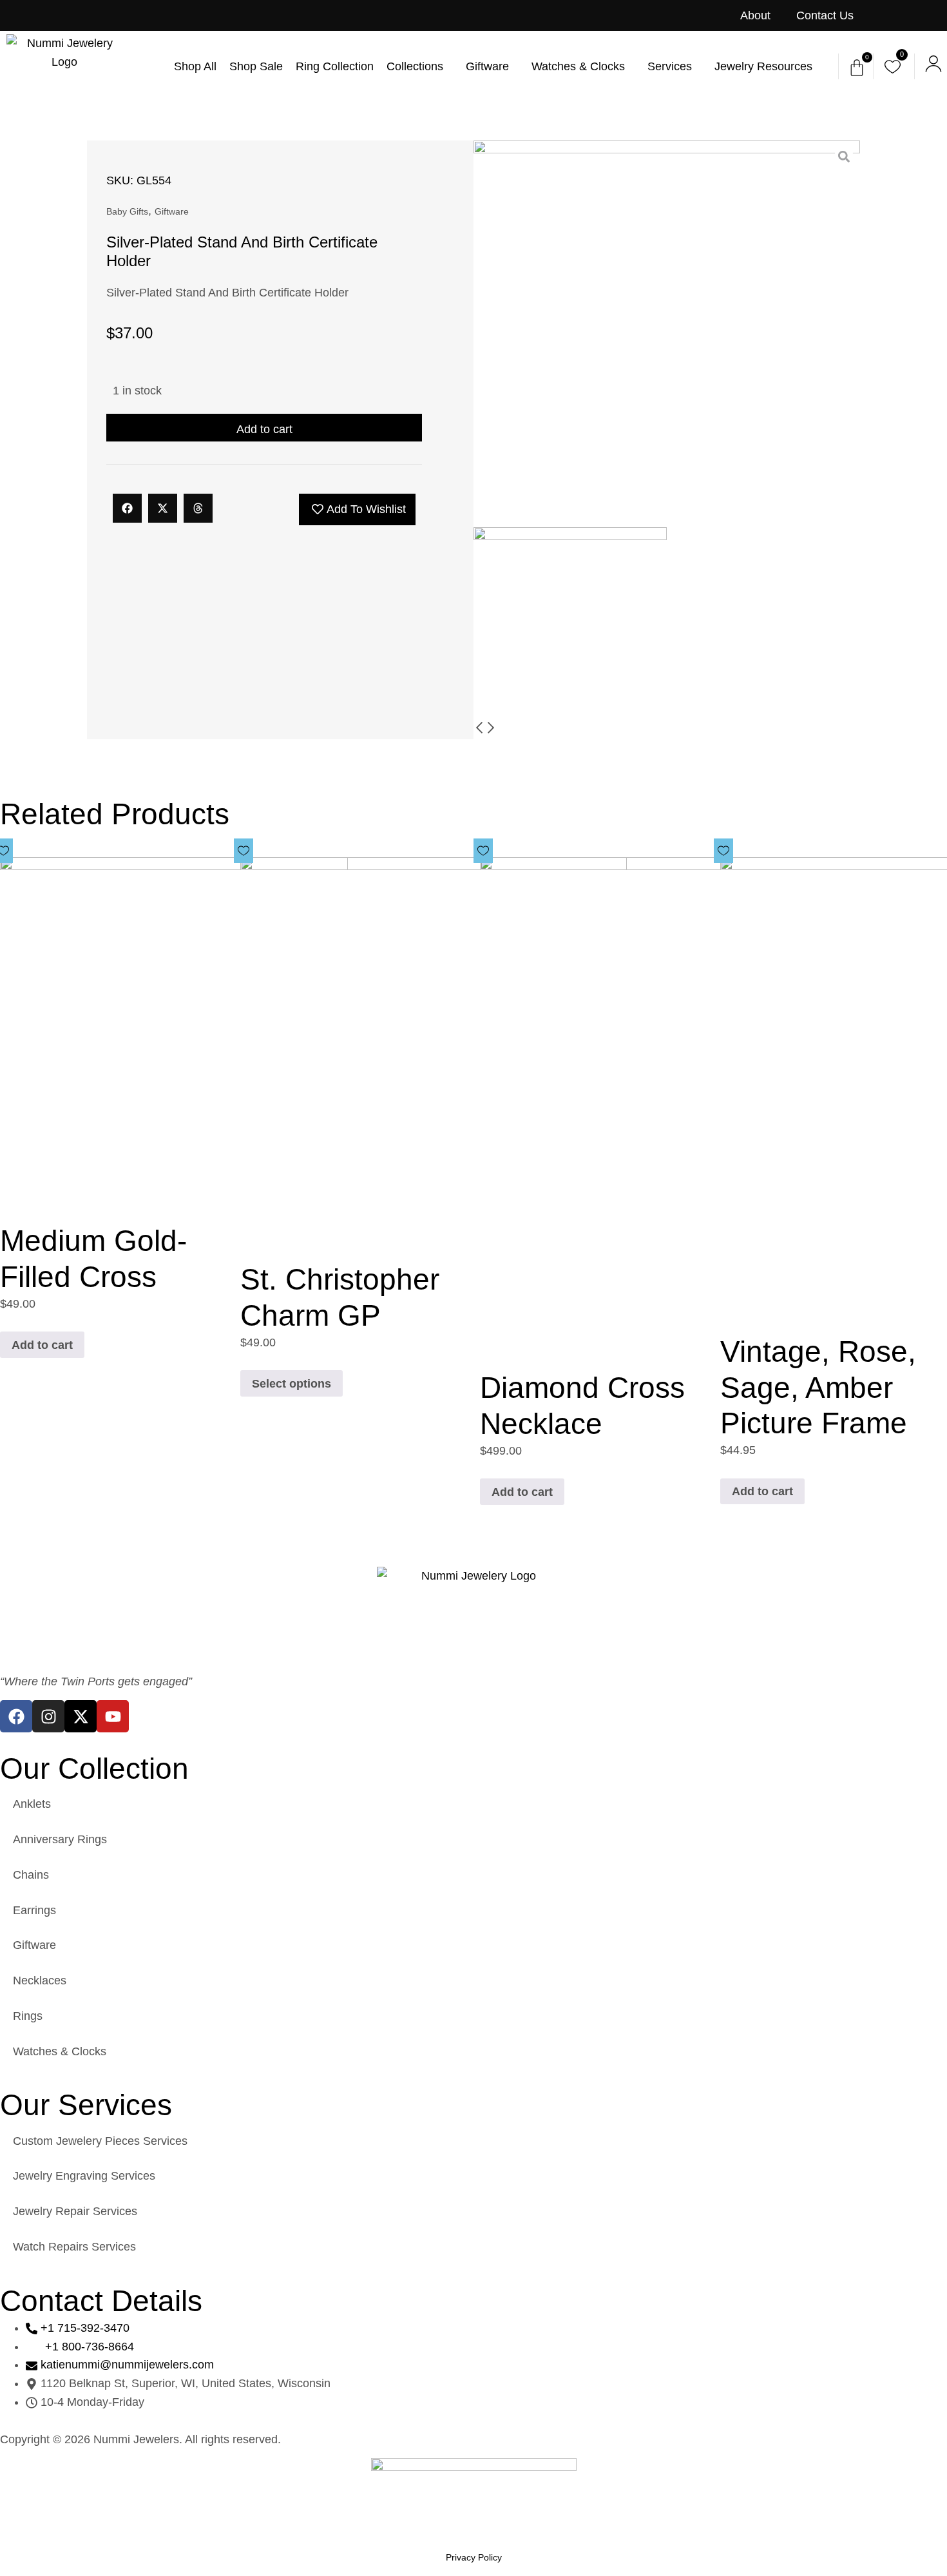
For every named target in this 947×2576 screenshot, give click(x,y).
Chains (31, 1875)
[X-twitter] (81, 1716)
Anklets (32, 1804)
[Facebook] (16, 1716)
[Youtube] (113, 1716)
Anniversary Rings (60, 1839)
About (755, 15)
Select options (292, 1384)
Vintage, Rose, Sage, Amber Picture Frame (818, 1387)
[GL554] (667, 334)
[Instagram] (48, 1716)
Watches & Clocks (60, 2051)
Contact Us (825, 15)
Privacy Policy (474, 2557)
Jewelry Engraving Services (84, 2176)
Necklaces (40, 1980)
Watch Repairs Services (74, 2247)
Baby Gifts (127, 211)
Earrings (34, 1910)
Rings (28, 2016)
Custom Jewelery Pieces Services (100, 2141)
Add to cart (264, 429)
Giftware (172, 211)
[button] (127, 508)
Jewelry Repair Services (75, 2211)
